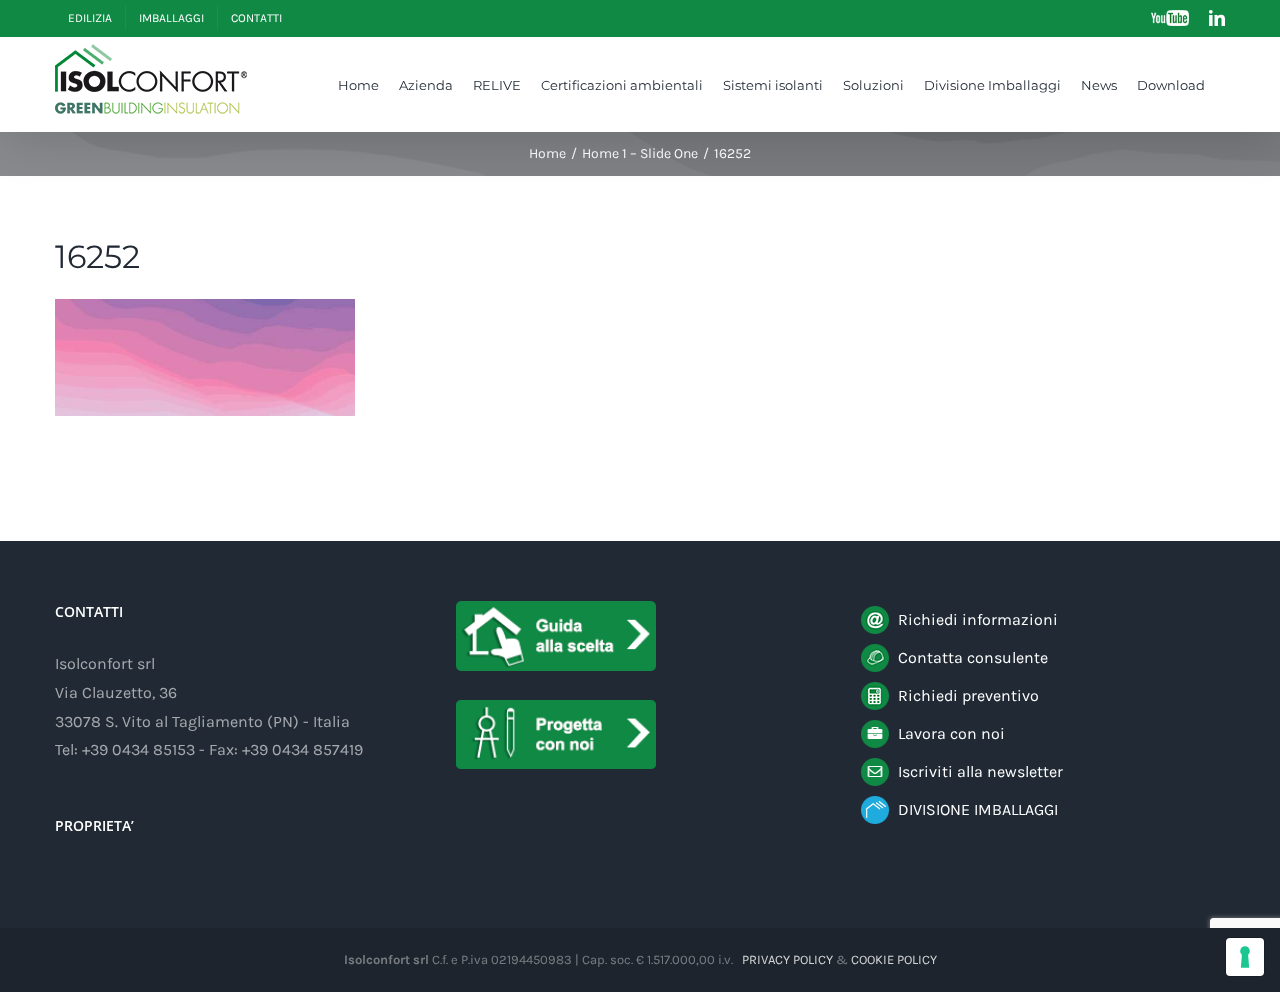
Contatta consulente (973, 657)
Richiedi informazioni (978, 619)
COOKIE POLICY (894, 959)
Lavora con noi (951, 733)
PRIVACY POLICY (787, 959)
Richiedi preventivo (968, 695)
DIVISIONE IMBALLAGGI (978, 809)
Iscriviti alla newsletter (980, 771)
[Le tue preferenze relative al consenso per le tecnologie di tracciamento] (1245, 957)
